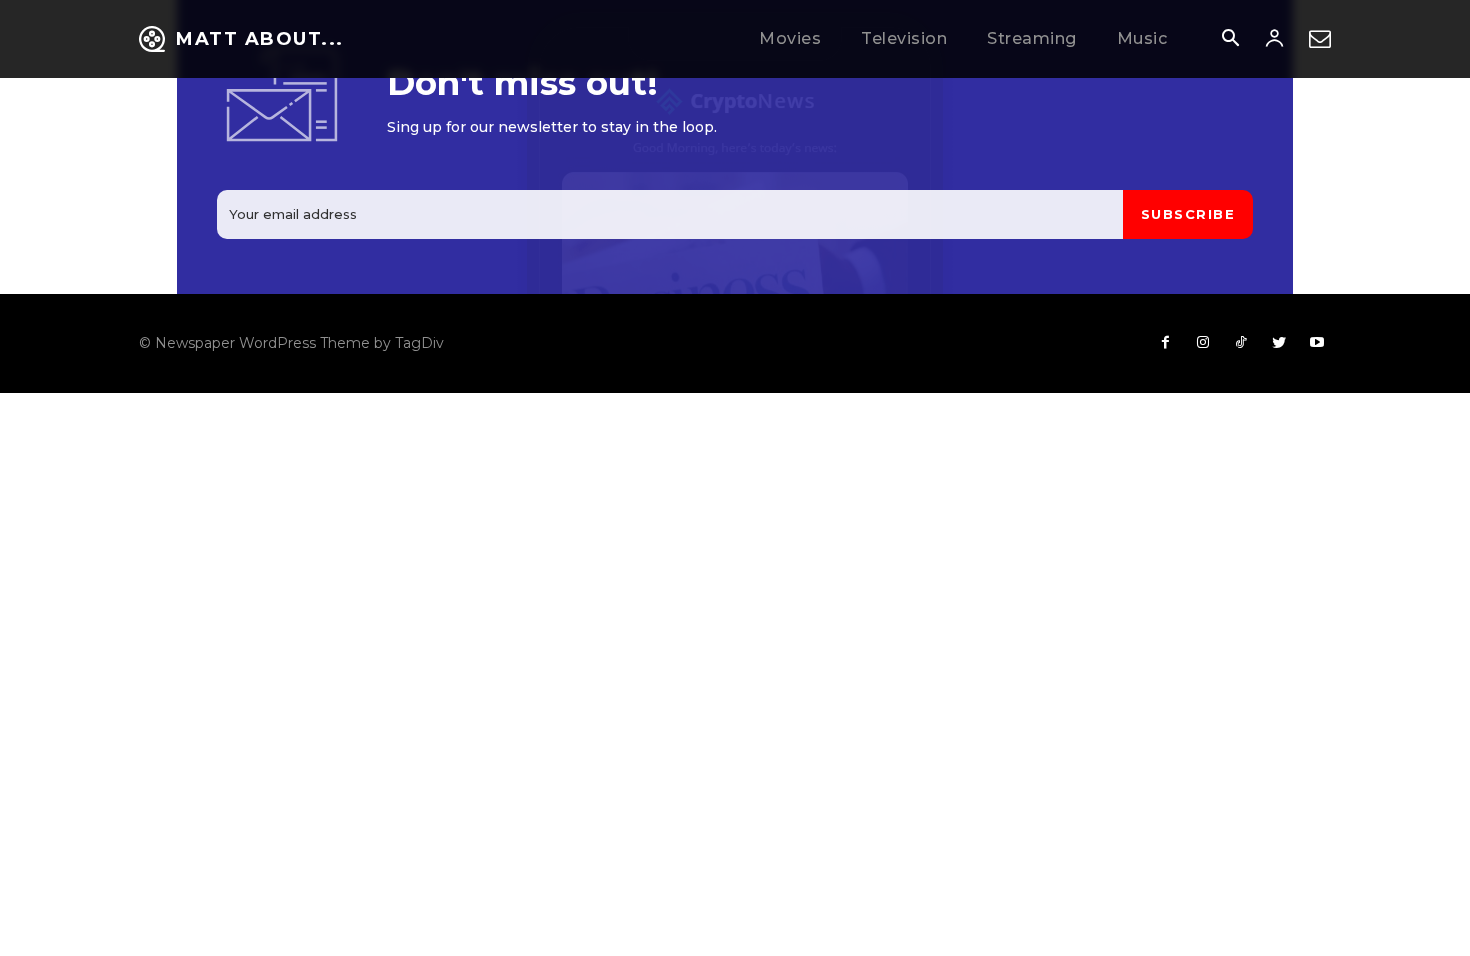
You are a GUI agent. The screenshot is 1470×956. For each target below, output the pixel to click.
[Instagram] (1203, 343)
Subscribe (1188, 214)
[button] (1230, 40)
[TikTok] (1241, 343)
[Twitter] (1279, 343)
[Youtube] (1317, 343)
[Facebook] (1165, 343)
